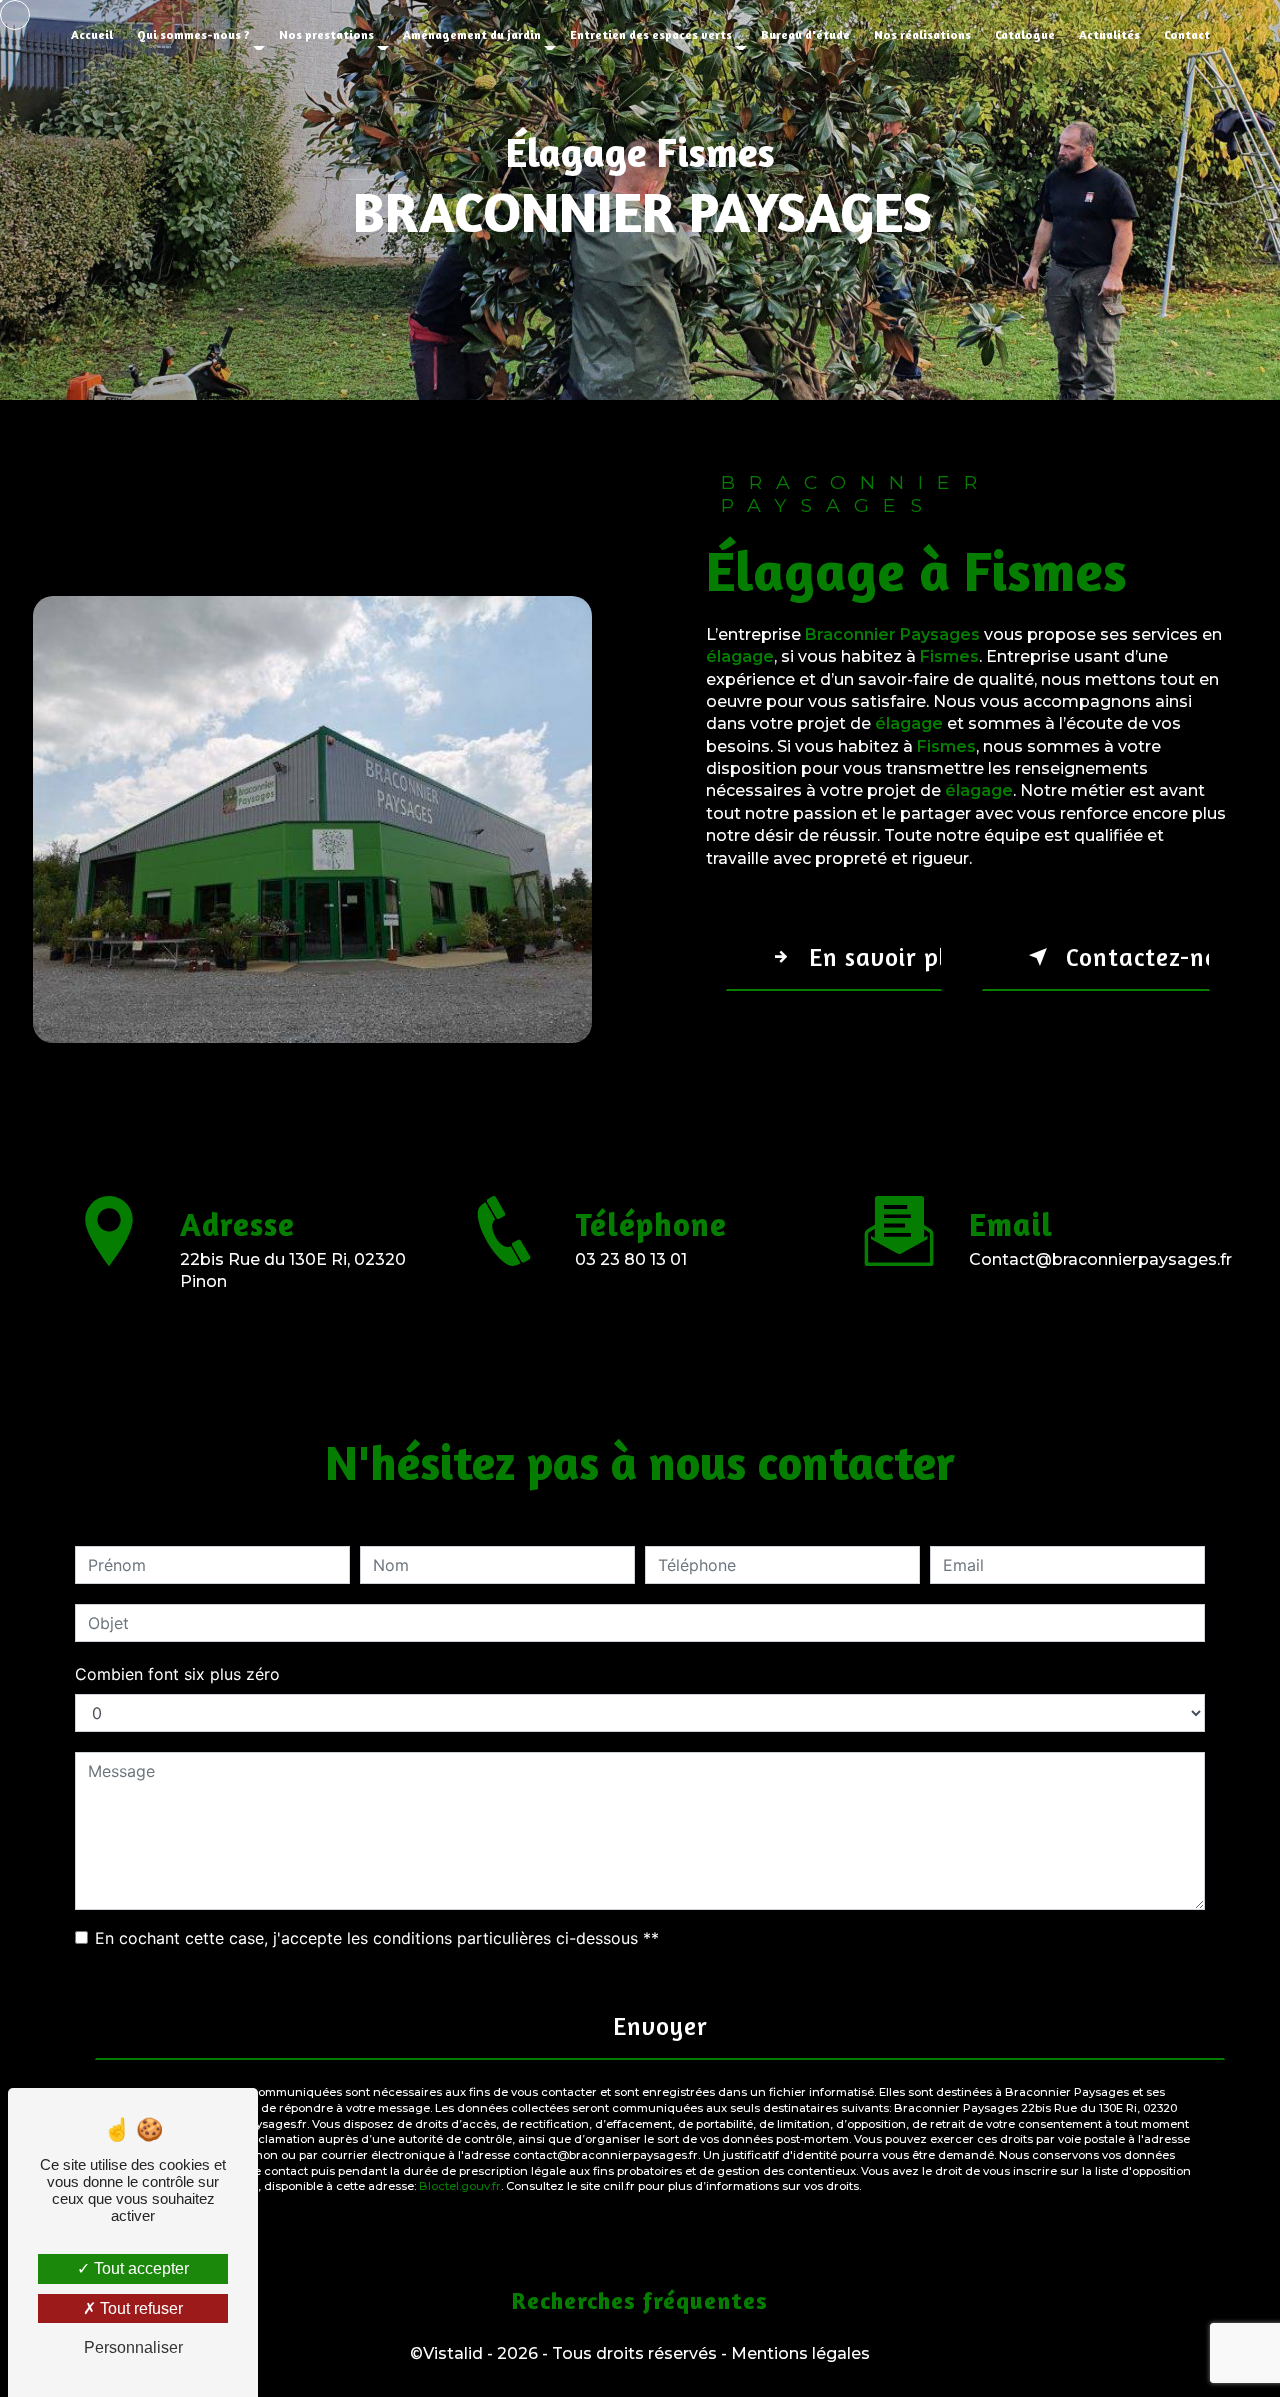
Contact (1187, 34)
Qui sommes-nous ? (193, 34)
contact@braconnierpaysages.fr (1100, 1259)
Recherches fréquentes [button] (640, 2300)
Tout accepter (139, 2268)
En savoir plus (875, 957)
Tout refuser (139, 2308)
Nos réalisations (922, 34)
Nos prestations (326, 34)
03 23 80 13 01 (631, 1259)
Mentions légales (800, 2353)
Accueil (92, 34)
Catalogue (1025, 34)
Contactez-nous (1137, 957)
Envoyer (660, 2026)
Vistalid (453, 2353)
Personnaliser (133, 2347)
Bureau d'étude (805, 34)
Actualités (1109, 34)
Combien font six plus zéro (177, 1674)
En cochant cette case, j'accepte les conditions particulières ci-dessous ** (377, 1938)
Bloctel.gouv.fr (460, 2186)
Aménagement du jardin (472, 34)
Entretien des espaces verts (651, 34)
